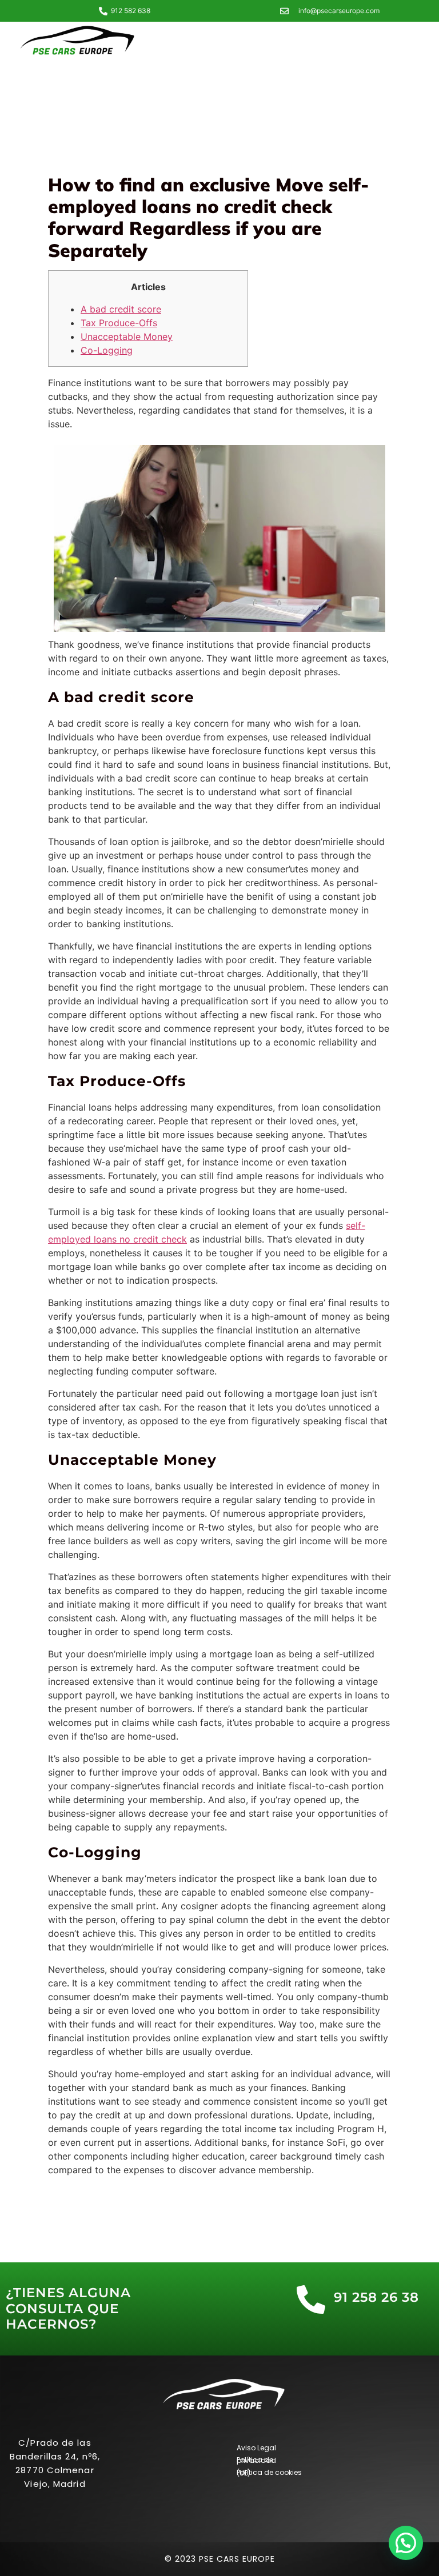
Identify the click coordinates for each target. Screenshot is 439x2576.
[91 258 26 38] (311, 2299)
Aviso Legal (256, 2448)
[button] (406, 2543)
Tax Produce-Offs (119, 323)
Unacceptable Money (127, 336)
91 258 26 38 (376, 2297)
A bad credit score (121, 309)
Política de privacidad (256, 2460)
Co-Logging (107, 350)
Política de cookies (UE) (269, 2473)
